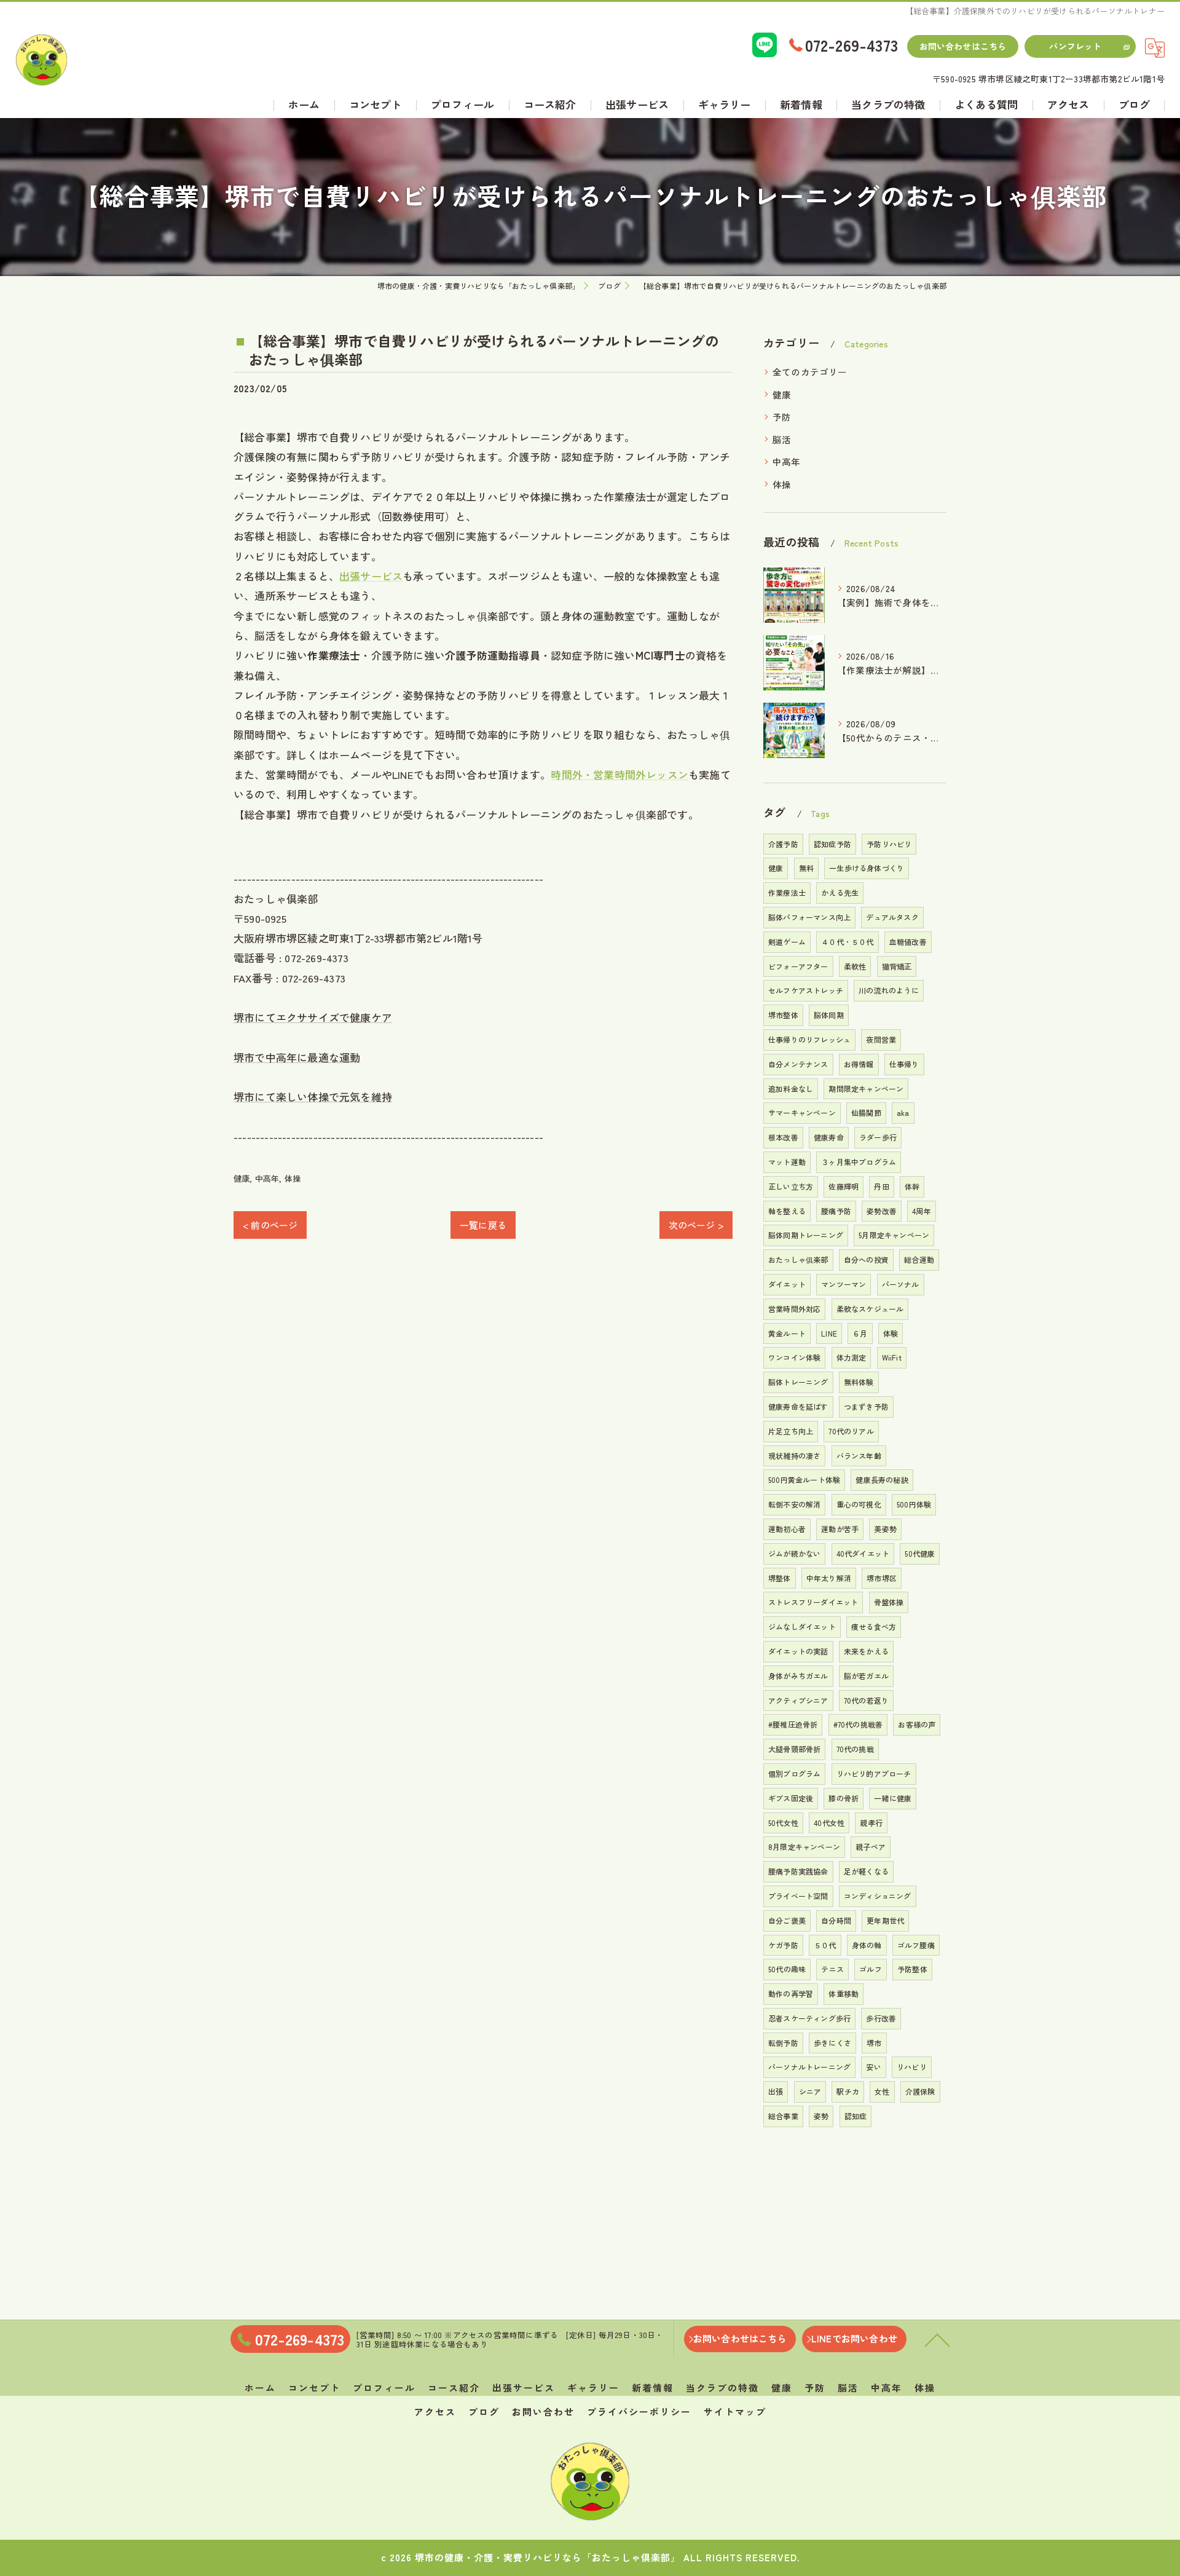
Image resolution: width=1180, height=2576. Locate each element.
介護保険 (920, 2091)
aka (903, 1112)
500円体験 (914, 1504)
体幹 (912, 1186)
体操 (293, 1178)
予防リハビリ (889, 844)
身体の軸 (867, 1945)
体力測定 (852, 1357)
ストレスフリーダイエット (813, 1602)
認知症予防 (832, 844)
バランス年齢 (859, 1456)
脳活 (782, 439)
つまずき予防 (866, 1406)
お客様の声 (917, 1724)
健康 (242, 1178)
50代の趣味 (787, 1969)
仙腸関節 (866, 1112)
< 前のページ (270, 1225)
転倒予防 (783, 2043)
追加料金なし (791, 1088)
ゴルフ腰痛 (916, 1945)
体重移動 (844, 1993)
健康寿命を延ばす (798, 1406)
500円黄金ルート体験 (804, 1480)
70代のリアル (851, 1431)
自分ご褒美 (787, 1920)
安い (873, 2067)
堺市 (874, 2043)
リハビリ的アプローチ (874, 1773)
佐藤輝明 (844, 1186)
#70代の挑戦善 (858, 1724)
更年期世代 (885, 1920)
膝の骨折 (844, 1798)
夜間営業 (881, 1039)
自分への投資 (866, 1259)
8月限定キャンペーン (804, 1847)
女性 (882, 2091)
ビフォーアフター (798, 966)
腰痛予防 (836, 1211)
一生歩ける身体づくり (867, 868)
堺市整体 (783, 1015)
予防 (782, 417)
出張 (776, 2091)
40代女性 (829, 1823)
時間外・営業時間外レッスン (619, 774)
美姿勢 (885, 1529)
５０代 (825, 1945)
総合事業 (783, 2116)
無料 (806, 868)
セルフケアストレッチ (806, 990)
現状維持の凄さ (794, 1456)
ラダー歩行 (878, 1137)
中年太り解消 (829, 1578)
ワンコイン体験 (794, 1357)
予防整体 (912, 1969)
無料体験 (859, 1382)
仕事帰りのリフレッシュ (809, 1039)
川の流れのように (889, 990)
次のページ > (696, 1225)
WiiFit (892, 1357)
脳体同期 (829, 1015)
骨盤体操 (889, 1602)
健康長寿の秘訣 (882, 1480)
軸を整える (787, 1211)
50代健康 (920, 1553)
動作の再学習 (791, 1993)
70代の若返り (866, 1700)
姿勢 (821, 2116)
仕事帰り (904, 1064)
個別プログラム (794, 1773)
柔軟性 (855, 966)
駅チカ (848, 2091)
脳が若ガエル (866, 1676)
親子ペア (871, 1847)
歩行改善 (881, 2018)
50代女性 (783, 1823)
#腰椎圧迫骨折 (793, 1724)
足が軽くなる (866, 1871)
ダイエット (787, 1284)
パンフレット (1075, 46)
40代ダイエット (863, 1553)
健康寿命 (829, 1137)
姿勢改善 (882, 1211)
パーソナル (901, 1284)
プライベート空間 (798, 1896)
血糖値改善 (908, 942)
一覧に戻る (483, 1225)
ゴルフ (871, 1969)
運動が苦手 (840, 1529)
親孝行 (871, 1823)
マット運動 (787, 1162)
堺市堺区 (882, 1578)
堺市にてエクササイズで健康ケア (313, 1017)
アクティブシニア (798, 1700)
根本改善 (783, 1137)
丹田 (881, 1186)
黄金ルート (787, 1333)
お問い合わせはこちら (963, 46)
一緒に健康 (893, 1798)
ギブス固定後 (791, 1798)
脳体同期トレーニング (806, 1235)
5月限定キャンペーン (894, 1235)
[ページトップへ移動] (937, 2339)
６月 (860, 1333)
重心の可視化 (859, 1504)
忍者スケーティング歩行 (809, 2018)
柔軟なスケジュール (870, 1309)
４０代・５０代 (847, 942)
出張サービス (371, 576)
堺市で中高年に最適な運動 (297, 1057)
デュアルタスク (892, 917)
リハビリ (912, 2067)
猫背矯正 (897, 966)
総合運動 (919, 1259)
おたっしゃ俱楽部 (798, 1259)
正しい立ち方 (791, 1186)
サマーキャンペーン (802, 1112)
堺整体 (780, 1578)
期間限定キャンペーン (866, 1088)
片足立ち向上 (791, 1431)
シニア (810, 2091)
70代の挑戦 (855, 1749)
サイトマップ (735, 2412)
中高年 (267, 1178)
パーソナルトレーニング (809, 2067)
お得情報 (859, 1064)
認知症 (856, 2116)
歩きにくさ (832, 2043)
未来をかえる (866, 1651)
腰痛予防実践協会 (798, 1871)
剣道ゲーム (787, 942)
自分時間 (836, 1920)
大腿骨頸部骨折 (794, 1749)
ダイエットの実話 (798, 1651)
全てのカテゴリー (810, 372)
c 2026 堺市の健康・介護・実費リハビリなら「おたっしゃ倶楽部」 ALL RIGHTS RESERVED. (590, 2557)
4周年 (922, 1211)
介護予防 (783, 844)
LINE (829, 1333)
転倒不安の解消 (794, 1504)
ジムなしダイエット (802, 1626)
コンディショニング (878, 1896)
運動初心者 (787, 1529)
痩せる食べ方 (874, 1626)
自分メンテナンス (798, 1064)
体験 (891, 1333)
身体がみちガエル (798, 1676)
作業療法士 (787, 892)
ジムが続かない (794, 1553)
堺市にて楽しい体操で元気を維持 (313, 1096)
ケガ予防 (783, 1945)
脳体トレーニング (798, 1382)
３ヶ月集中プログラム (859, 1162)
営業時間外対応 (794, 1309)
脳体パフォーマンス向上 (809, 917)
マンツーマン (844, 1284)
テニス (832, 1969)
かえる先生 (840, 892)
